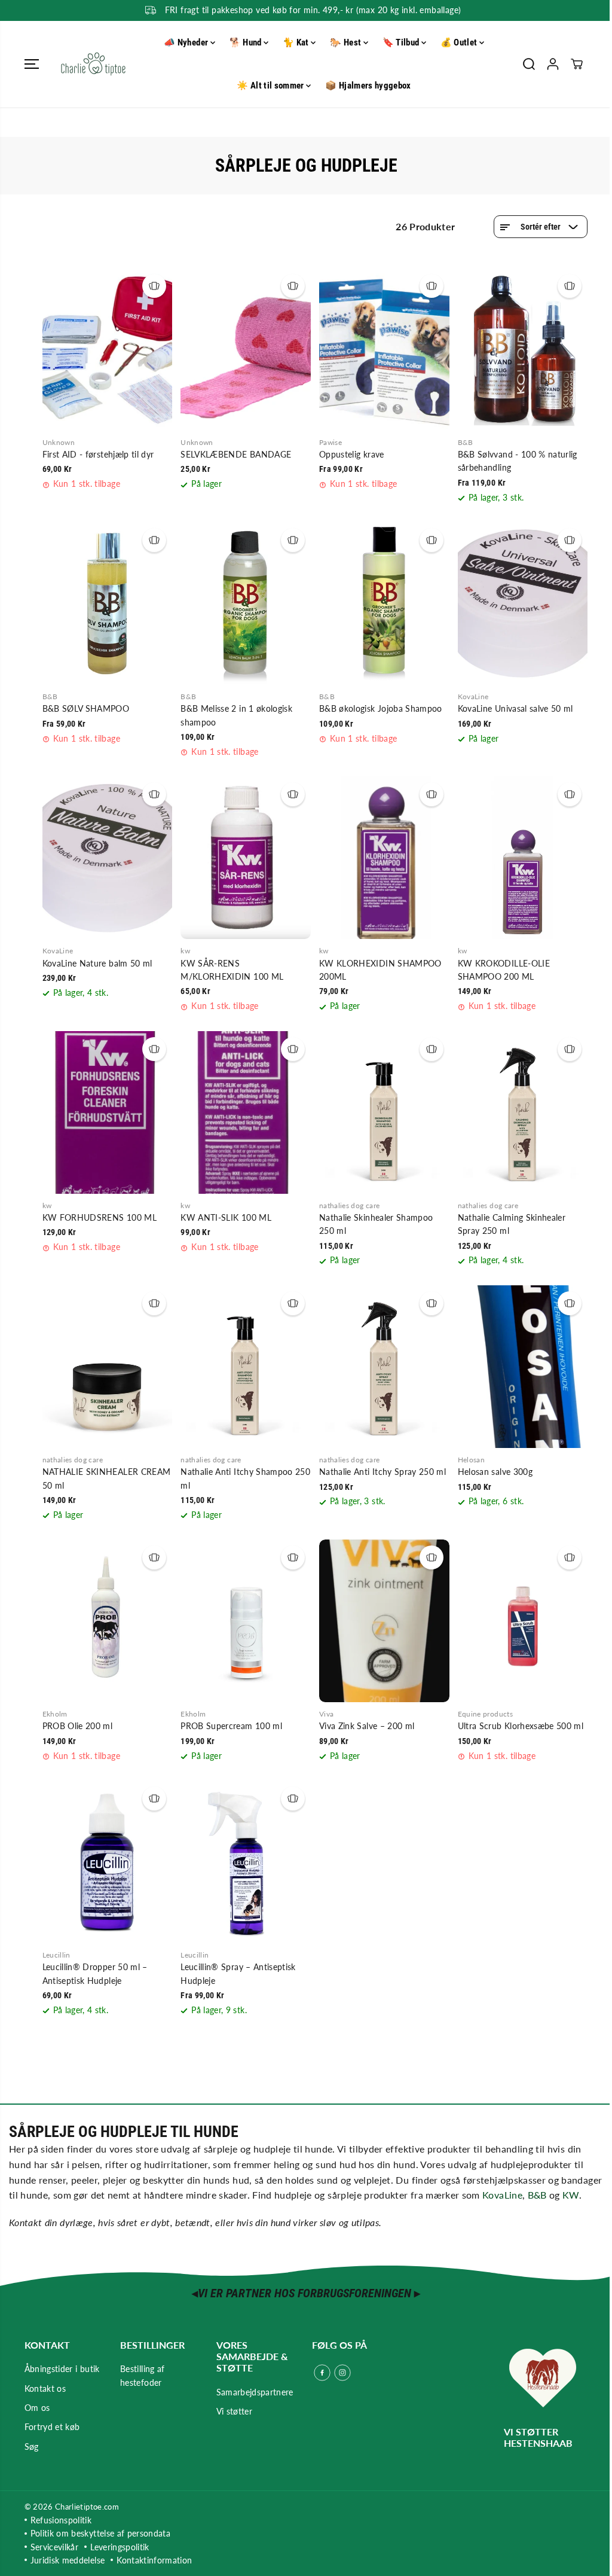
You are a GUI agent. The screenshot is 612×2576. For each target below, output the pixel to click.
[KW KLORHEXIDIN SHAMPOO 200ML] (384, 858)
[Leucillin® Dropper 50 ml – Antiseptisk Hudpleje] (108, 1862)
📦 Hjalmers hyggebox (368, 86)
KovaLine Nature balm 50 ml (97, 963)
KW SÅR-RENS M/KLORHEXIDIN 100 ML (232, 970)
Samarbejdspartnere (255, 2392)
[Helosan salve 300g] (523, 1367)
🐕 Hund (247, 42)
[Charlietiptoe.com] (93, 64)
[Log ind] (553, 64)
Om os (37, 2408)
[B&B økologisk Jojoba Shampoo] (384, 603)
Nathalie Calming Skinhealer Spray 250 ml (512, 1224)
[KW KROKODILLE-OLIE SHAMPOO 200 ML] (523, 858)
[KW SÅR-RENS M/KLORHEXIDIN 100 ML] (246, 858)
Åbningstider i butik (62, 2369)
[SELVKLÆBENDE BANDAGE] (246, 349)
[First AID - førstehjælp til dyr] (108, 349)
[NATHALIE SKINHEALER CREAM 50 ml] (108, 1367)
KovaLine (502, 2195)
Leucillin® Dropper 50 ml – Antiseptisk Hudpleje (95, 1973)
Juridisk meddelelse (68, 2560)
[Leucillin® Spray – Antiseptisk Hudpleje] (246, 1862)
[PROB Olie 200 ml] (108, 1621)
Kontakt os (45, 2388)
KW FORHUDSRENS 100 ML (100, 1217)
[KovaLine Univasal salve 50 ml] (523, 603)
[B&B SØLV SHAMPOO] (108, 603)
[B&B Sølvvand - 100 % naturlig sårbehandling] (523, 349)
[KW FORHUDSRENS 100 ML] (108, 1112)
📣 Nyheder (187, 42)
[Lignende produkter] (154, 286)
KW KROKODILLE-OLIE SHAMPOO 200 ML (504, 970)
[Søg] (529, 64)
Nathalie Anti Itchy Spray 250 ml (382, 1472)
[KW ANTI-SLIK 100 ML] (246, 1112)
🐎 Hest (346, 42)
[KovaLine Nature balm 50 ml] (108, 858)
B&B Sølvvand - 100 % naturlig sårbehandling (518, 461)
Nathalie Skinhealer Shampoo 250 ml (376, 1224)
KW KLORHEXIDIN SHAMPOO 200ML (380, 970)
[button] (32, 64)
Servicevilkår (55, 2547)
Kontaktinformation (154, 2560)
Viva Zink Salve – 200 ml (367, 1726)
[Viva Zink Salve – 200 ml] (384, 1621)
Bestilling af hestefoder (143, 2375)
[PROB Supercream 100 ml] (246, 1621)
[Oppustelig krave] (384, 349)
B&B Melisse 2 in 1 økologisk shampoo (236, 715)
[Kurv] (577, 64)
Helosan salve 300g (495, 1472)
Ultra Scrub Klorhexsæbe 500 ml (521, 1726)
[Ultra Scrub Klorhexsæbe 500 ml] (523, 1621)
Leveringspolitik (120, 2547)
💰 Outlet (460, 42)
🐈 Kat (297, 42)
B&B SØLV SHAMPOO (86, 708)
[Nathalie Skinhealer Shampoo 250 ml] (384, 1112)
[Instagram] (342, 2373)
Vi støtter (235, 2411)
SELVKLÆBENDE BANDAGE (236, 454)
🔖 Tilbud (402, 42)
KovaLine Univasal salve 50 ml (515, 708)
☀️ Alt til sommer (271, 86)
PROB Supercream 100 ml (231, 1726)
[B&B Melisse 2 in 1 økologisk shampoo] (246, 603)
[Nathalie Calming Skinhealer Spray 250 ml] (523, 1112)
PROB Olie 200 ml (78, 1726)
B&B (537, 2195)
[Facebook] (322, 2373)
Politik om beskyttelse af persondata (101, 2533)
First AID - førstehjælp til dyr (98, 454)
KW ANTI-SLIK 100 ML (226, 1217)
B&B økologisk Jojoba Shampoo (381, 708)
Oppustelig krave (352, 454)
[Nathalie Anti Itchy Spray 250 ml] (384, 1367)
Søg (32, 2447)
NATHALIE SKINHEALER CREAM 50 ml (107, 1478)
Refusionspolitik (61, 2520)
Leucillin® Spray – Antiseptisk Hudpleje (238, 1973)
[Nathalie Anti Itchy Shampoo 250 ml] (246, 1367)
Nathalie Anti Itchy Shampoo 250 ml (245, 1478)
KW (571, 2195)
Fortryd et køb (52, 2427)
